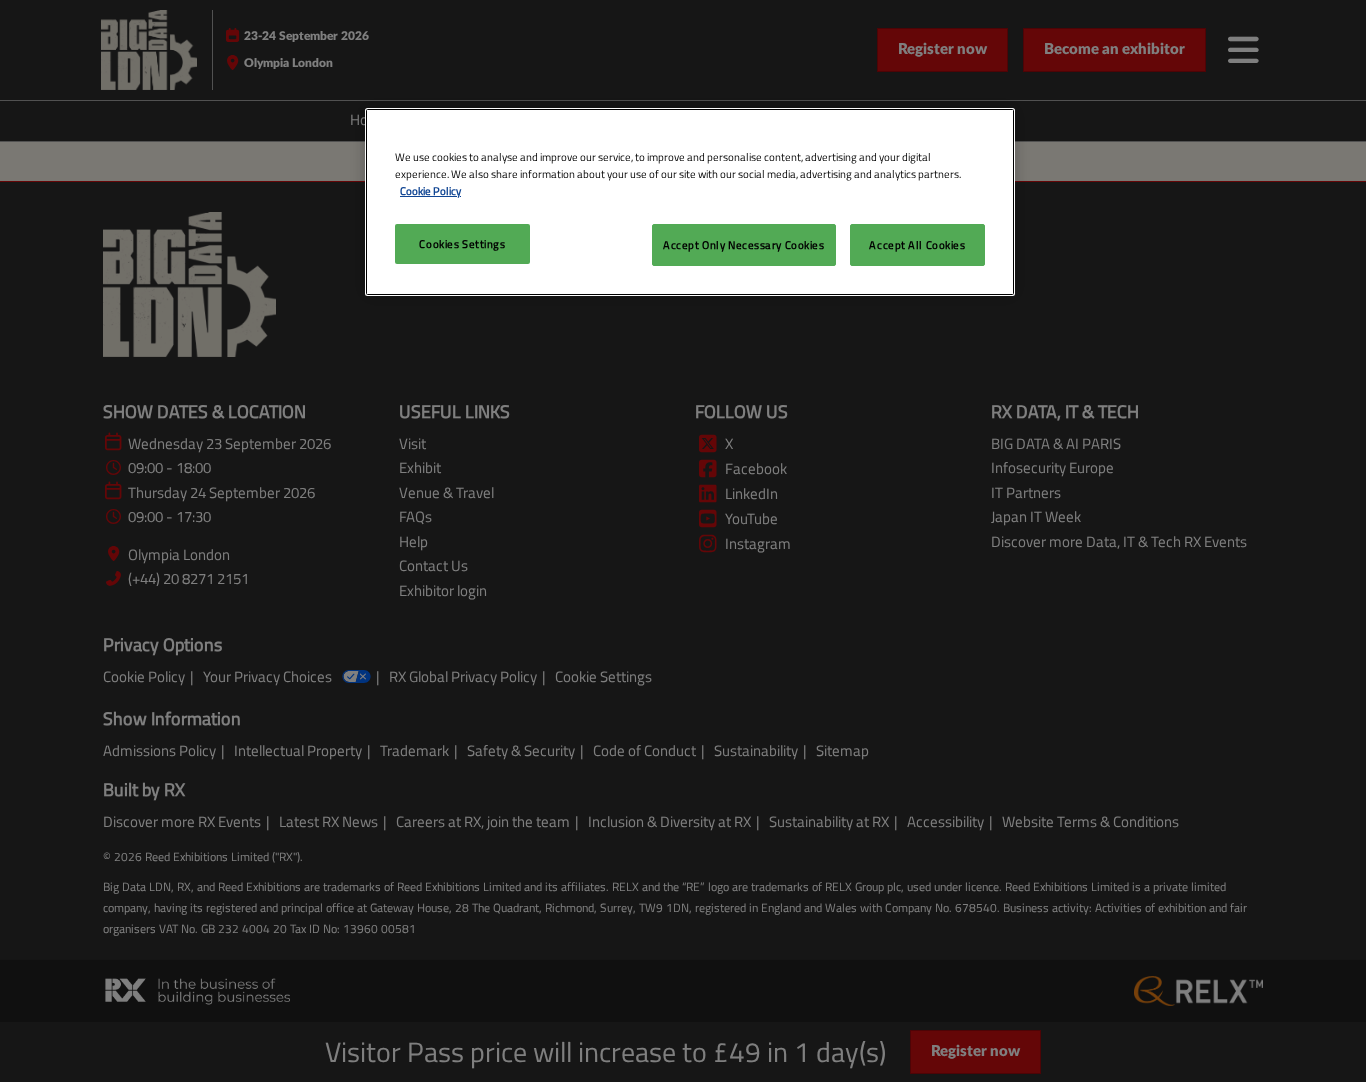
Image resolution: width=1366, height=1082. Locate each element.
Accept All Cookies (917, 244)
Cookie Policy (430, 190)
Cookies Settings (462, 243)
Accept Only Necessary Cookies (744, 244)
